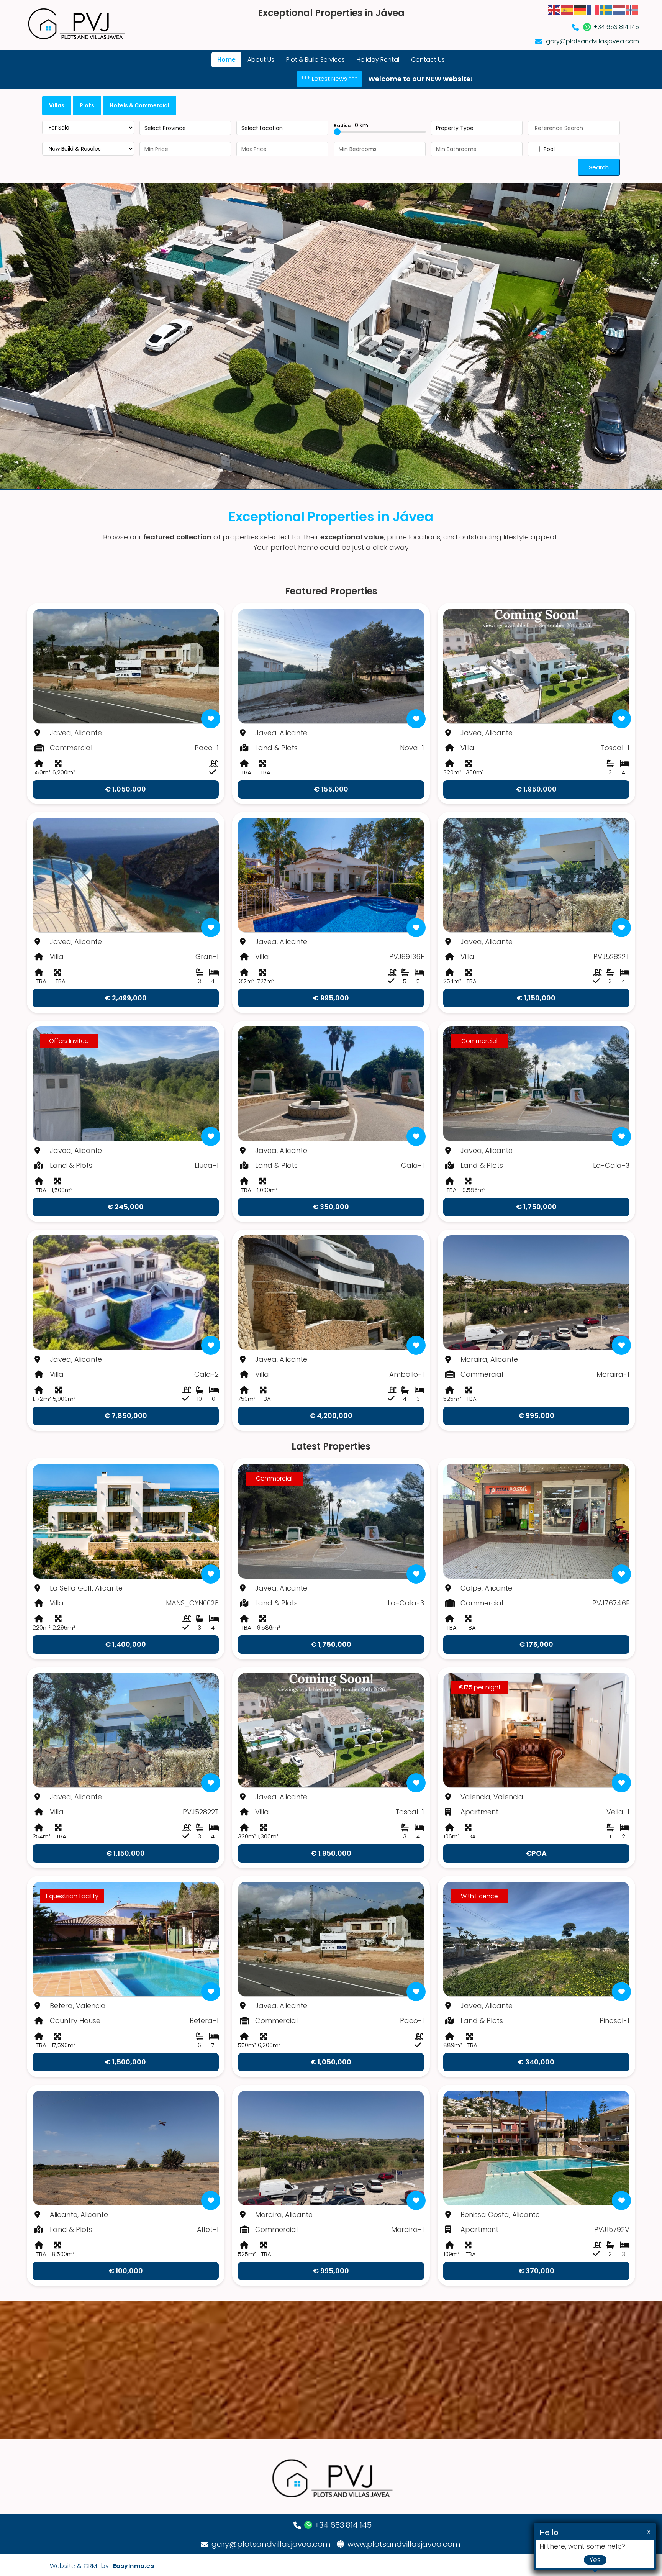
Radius (351, 125)
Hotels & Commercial (139, 105)
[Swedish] (606, 9)
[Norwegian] (633, 9)
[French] (593, 9)
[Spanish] (567, 9)
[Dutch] (619, 9)
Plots (87, 105)
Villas (57, 105)
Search (599, 167)
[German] (580, 9)
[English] (554, 9)
